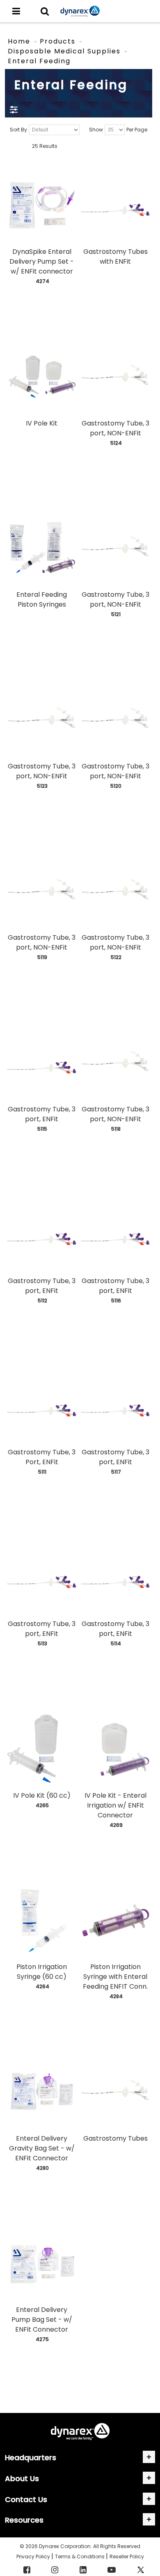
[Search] (45, 11)
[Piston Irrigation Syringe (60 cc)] (41, 1920)
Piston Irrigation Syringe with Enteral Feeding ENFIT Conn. (115, 1977)
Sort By (18, 130)
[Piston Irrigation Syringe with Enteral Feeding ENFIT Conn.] (115, 1920)
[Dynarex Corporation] (80, 11)
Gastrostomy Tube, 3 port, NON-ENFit (115, 428)
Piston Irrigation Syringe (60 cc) (42, 1972)
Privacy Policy (34, 2556)
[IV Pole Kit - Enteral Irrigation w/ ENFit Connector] (115, 1749)
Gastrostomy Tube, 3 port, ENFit (42, 1114)
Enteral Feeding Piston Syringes (42, 599)
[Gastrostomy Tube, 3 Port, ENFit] (41, 1406)
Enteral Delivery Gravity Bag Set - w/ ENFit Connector (42, 2148)
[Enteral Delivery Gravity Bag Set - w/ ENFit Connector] (41, 2092)
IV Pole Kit (42, 423)
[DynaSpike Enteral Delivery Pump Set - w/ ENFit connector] (41, 205)
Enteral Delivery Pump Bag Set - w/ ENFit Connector (42, 2320)
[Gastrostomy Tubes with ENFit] (115, 205)
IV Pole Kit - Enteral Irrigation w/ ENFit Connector (115, 1805)
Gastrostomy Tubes (115, 2138)
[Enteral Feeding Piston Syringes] (41, 548)
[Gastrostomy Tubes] (115, 2092)
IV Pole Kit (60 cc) (42, 1795)
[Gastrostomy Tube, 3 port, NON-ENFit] (115, 377)
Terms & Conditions (80, 2556)
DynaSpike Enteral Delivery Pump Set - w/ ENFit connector (42, 261)
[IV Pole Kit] (41, 377)
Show (96, 130)
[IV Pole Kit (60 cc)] (41, 1749)
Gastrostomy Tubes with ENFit (115, 256)
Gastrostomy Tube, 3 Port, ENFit (42, 1457)
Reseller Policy (127, 2556)
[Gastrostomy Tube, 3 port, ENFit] (41, 1063)
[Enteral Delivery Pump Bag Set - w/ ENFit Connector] (41, 2263)
